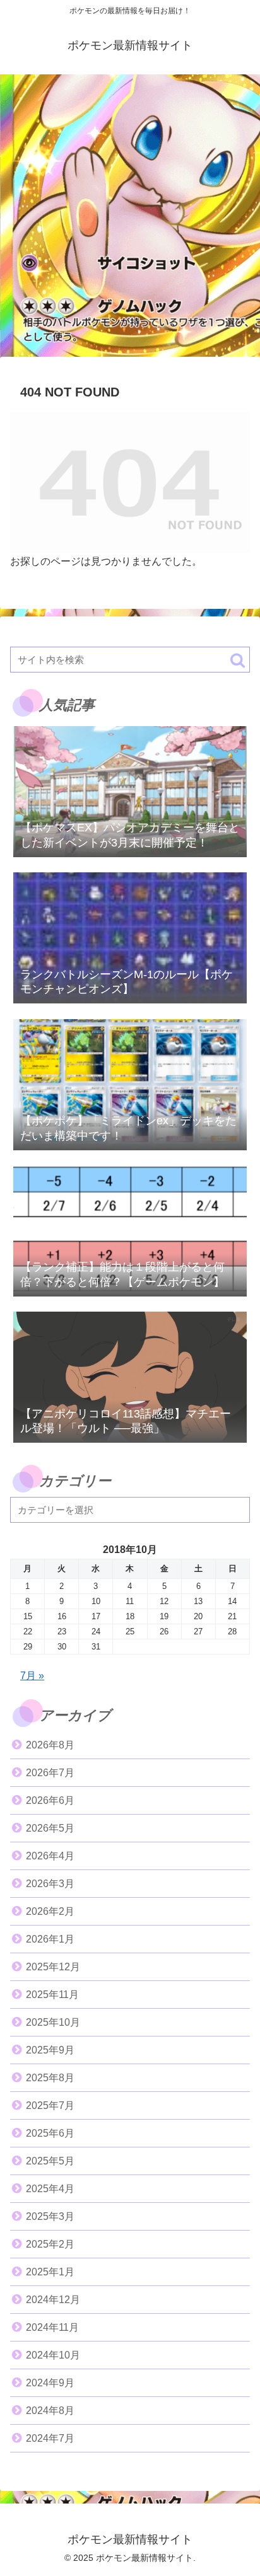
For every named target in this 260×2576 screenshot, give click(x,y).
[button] (238, 660)
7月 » (32, 1676)
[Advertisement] (130, 219)
